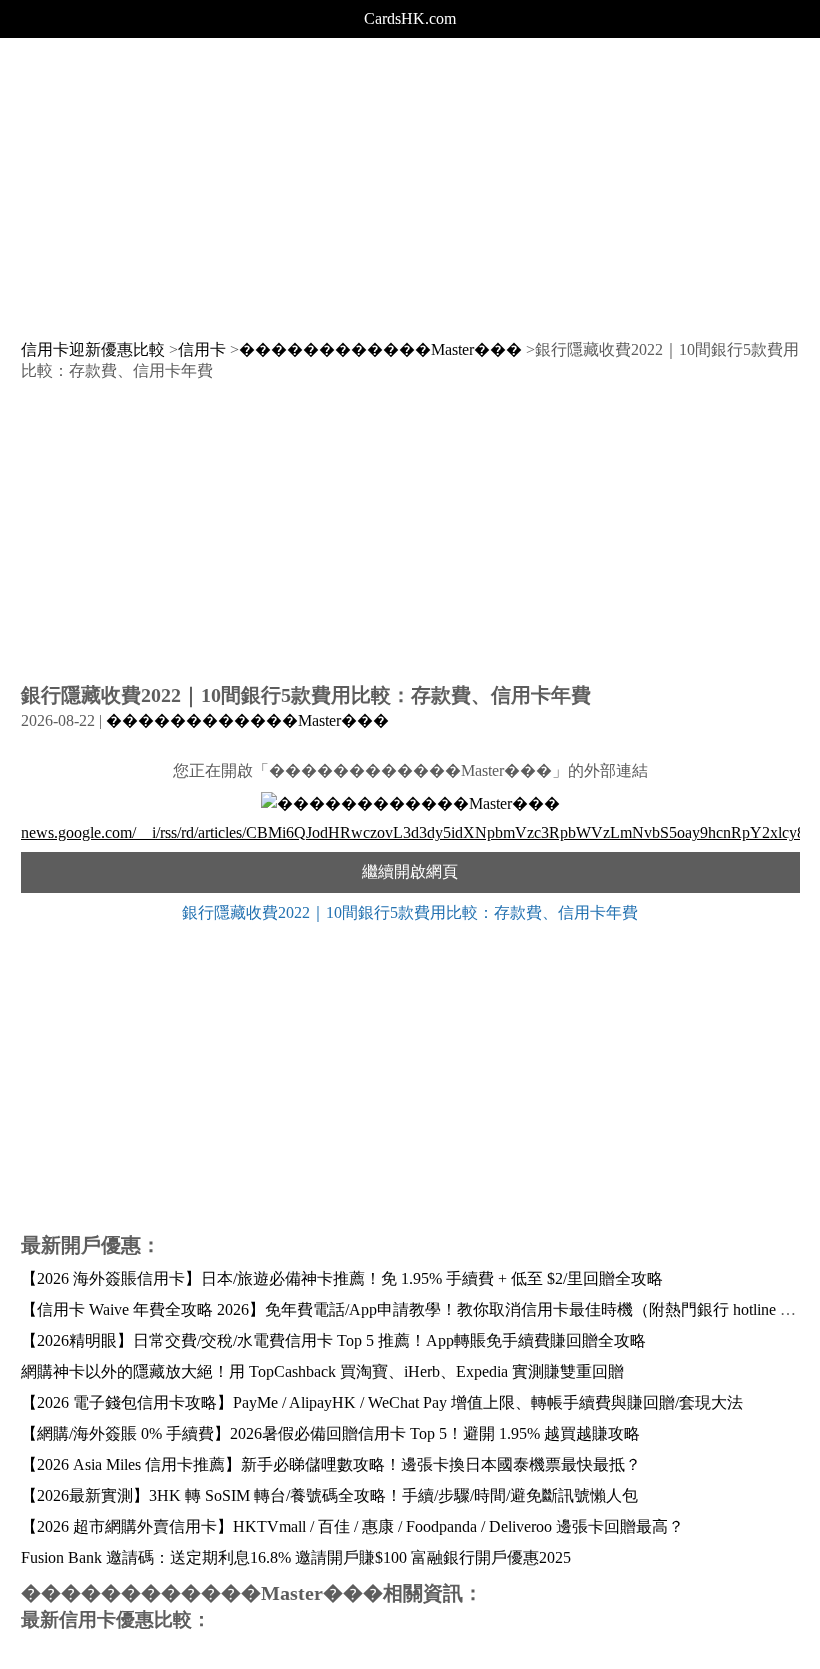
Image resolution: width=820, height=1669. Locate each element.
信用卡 (202, 349)
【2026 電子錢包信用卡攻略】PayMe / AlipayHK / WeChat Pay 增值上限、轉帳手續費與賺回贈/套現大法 (382, 1402)
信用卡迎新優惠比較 (93, 349)
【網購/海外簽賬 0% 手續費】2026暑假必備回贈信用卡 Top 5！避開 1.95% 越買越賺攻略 (330, 1433)
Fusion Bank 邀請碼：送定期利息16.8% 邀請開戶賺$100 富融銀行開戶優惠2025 (296, 1557)
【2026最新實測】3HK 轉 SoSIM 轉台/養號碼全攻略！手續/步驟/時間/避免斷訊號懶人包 (329, 1495)
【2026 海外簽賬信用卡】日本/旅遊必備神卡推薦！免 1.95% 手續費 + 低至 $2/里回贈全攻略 (342, 1278)
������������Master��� (380, 349)
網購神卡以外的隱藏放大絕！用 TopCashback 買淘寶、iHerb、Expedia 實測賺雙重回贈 (322, 1371)
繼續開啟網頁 (410, 871)
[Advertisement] (410, 178)
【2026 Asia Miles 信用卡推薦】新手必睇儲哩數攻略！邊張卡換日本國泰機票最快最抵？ (331, 1464)
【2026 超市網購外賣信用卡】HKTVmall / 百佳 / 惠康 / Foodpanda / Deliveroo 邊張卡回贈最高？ (352, 1526)
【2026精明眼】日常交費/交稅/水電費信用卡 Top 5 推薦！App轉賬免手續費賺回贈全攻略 (333, 1340)
